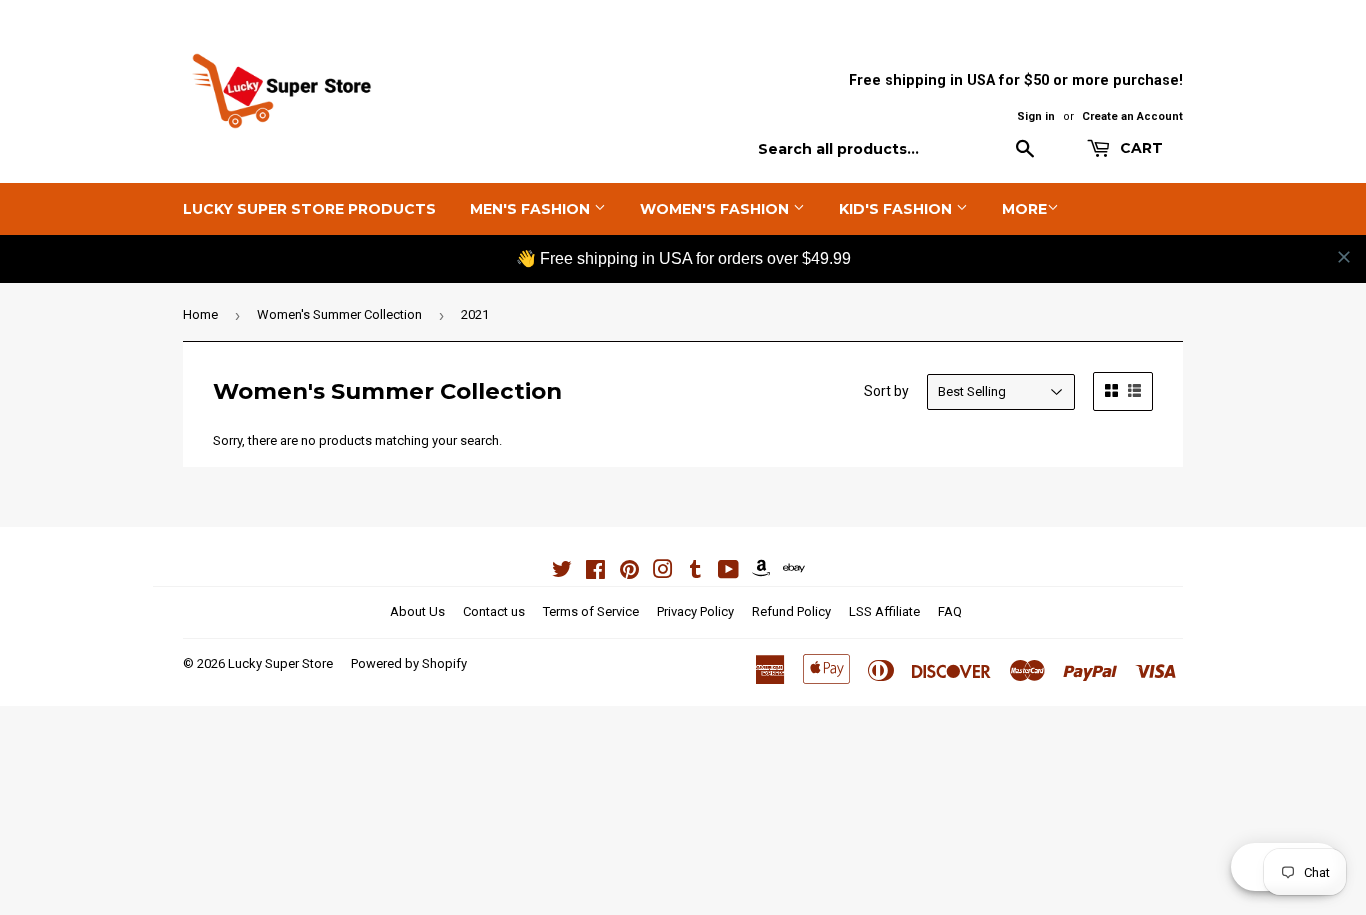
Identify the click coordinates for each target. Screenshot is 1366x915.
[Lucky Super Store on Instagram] (663, 572)
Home (200, 314)
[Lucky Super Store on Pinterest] (629, 572)
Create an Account (1132, 116)
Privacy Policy (695, 611)
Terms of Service (591, 611)
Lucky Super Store (280, 663)
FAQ (950, 611)
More (1024, 209)
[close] (1344, 257)
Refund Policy (791, 611)
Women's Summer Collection (339, 314)
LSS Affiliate (884, 611)
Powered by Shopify (409, 663)
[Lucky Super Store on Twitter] (562, 572)
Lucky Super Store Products (309, 209)
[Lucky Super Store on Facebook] (595, 572)
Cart (1139, 148)
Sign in (1036, 116)
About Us (417, 611)
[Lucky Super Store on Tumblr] (695, 572)
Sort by (886, 391)
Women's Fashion (716, 209)
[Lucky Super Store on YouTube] (728, 572)
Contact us (494, 611)
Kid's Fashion (897, 209)
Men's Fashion (532, 209)
